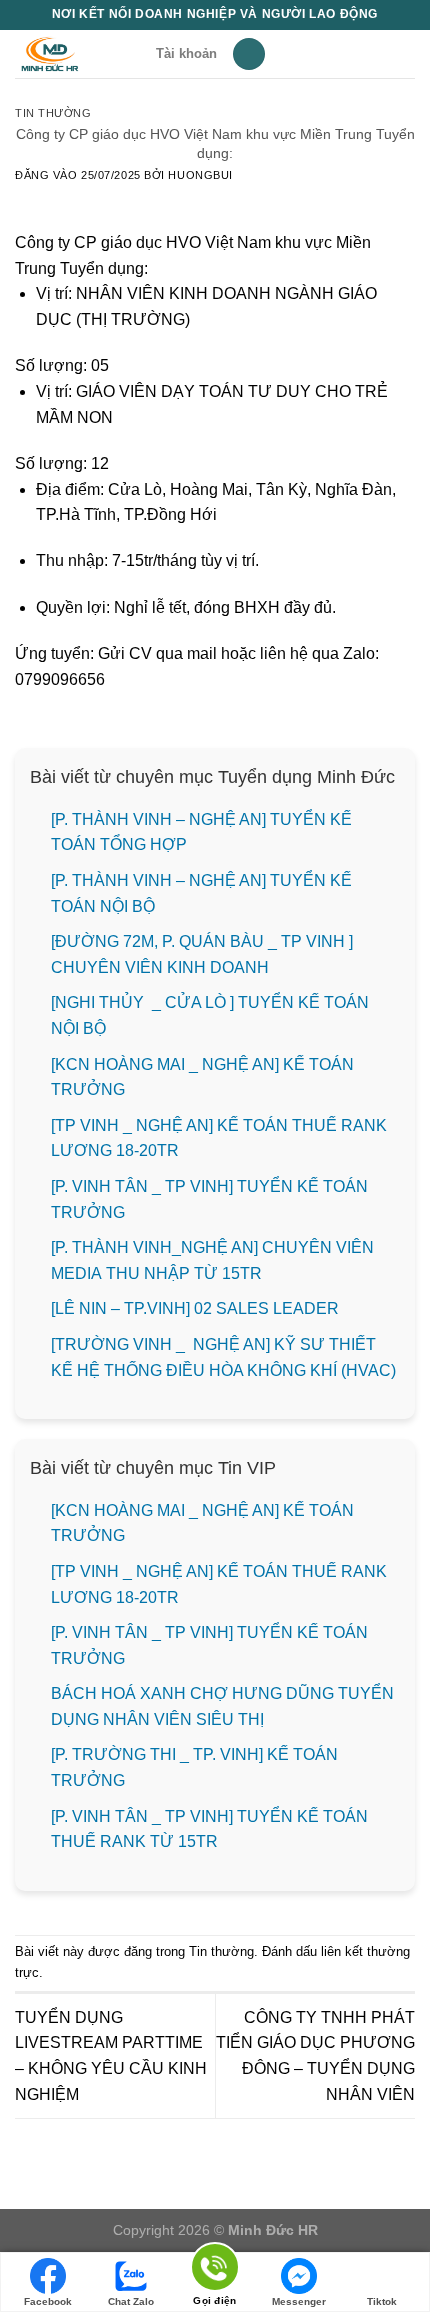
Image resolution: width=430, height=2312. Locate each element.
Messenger (299, 2301)
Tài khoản (186, 53)
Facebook (48, 2301)
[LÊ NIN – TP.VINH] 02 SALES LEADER (195, 1308)
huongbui (200, 175)
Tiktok (382, 2301)
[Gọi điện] (215, 2270)
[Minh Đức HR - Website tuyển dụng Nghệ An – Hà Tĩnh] (78, 54)
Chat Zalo (131, 2301)
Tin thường (53, 113)
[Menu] (249, 54)
